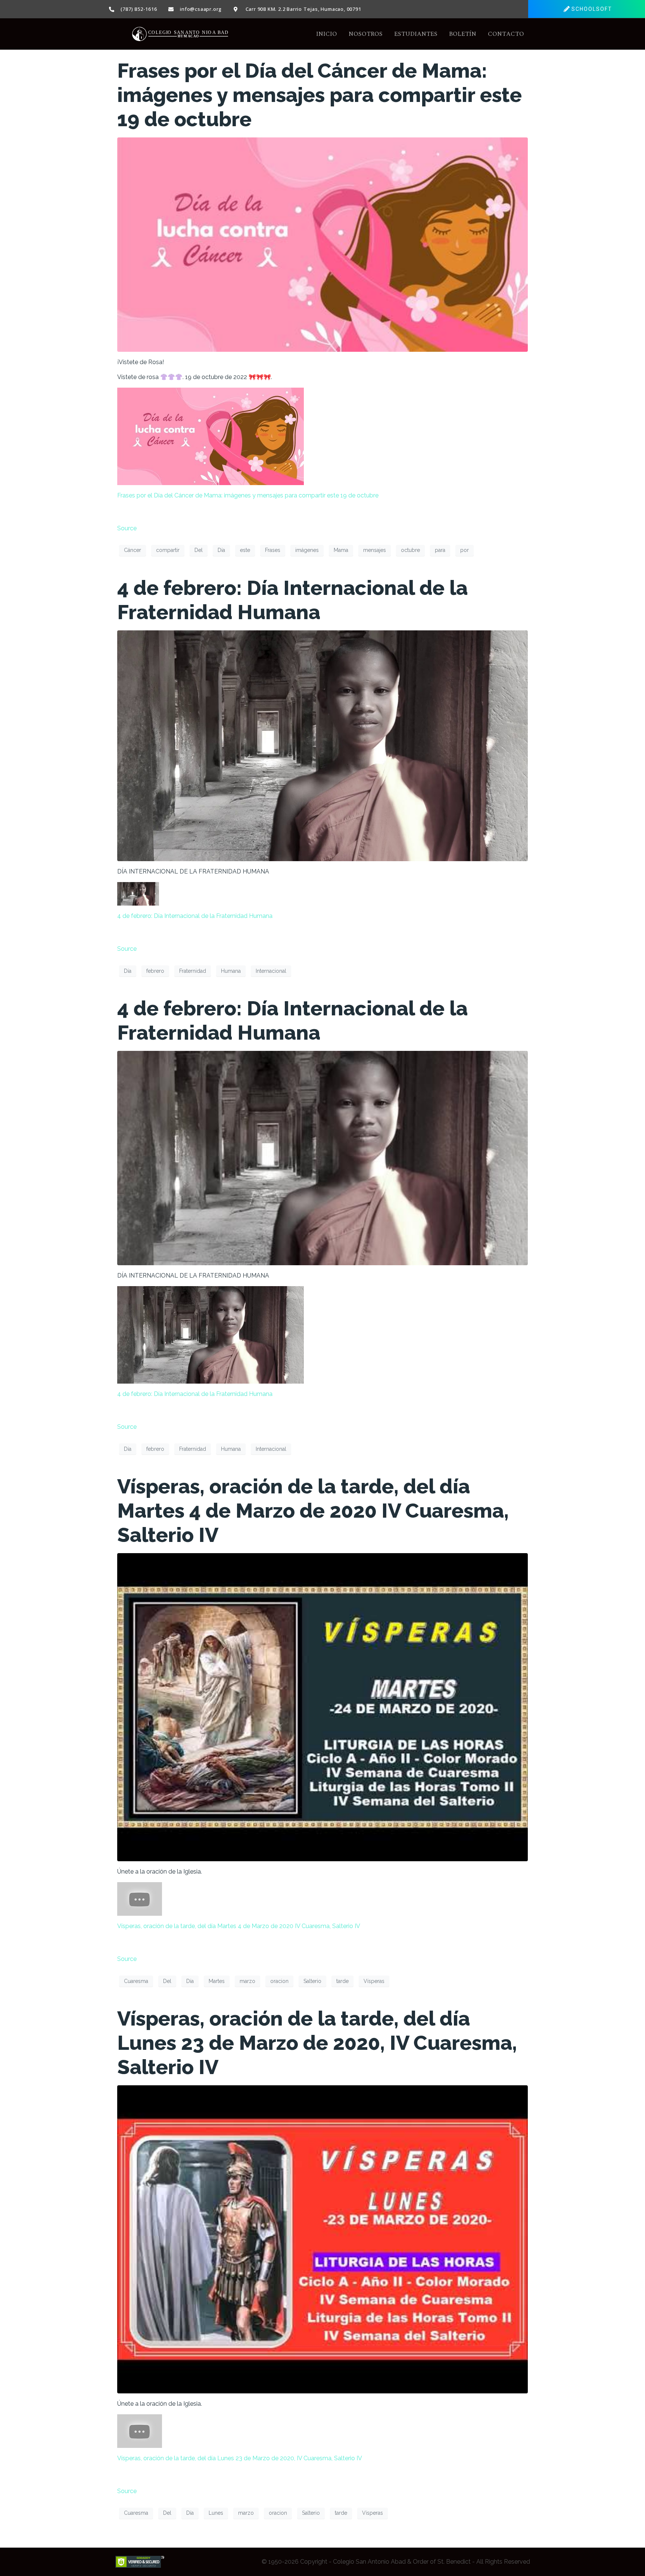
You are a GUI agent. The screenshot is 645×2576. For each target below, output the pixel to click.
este (245, 550)
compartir (168, 550)
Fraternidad (193, 971)
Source (127, 528)
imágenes (307, 550)
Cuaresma (136, 1981)
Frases (273, 550)
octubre (410, 550)
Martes (217, 1981)
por (465, 550)
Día (221, 550)
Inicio (327, 34)
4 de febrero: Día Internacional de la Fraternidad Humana (292, 600)
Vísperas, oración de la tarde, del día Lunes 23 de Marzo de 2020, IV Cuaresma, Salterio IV (317, 2043)
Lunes (216, 2513)
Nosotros (366, 34)
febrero (155, 971)
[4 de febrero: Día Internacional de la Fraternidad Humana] (322, 745)
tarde (342, 1981)
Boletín (463, 34)
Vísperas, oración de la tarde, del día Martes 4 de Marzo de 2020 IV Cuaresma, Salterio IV (313, 1511)
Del (199, 550)
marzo (247, 1981)
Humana (231, 971)
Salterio (312, 1981)
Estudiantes (416, 34)
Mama (341, 550)
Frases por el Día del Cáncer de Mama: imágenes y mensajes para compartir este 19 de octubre (320, 95)
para (440, 550)
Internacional (271, 971)
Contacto (506, 34)
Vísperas (374, 1981)
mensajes (375, 550)
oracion (279, 1981)
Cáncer (133, 550)
